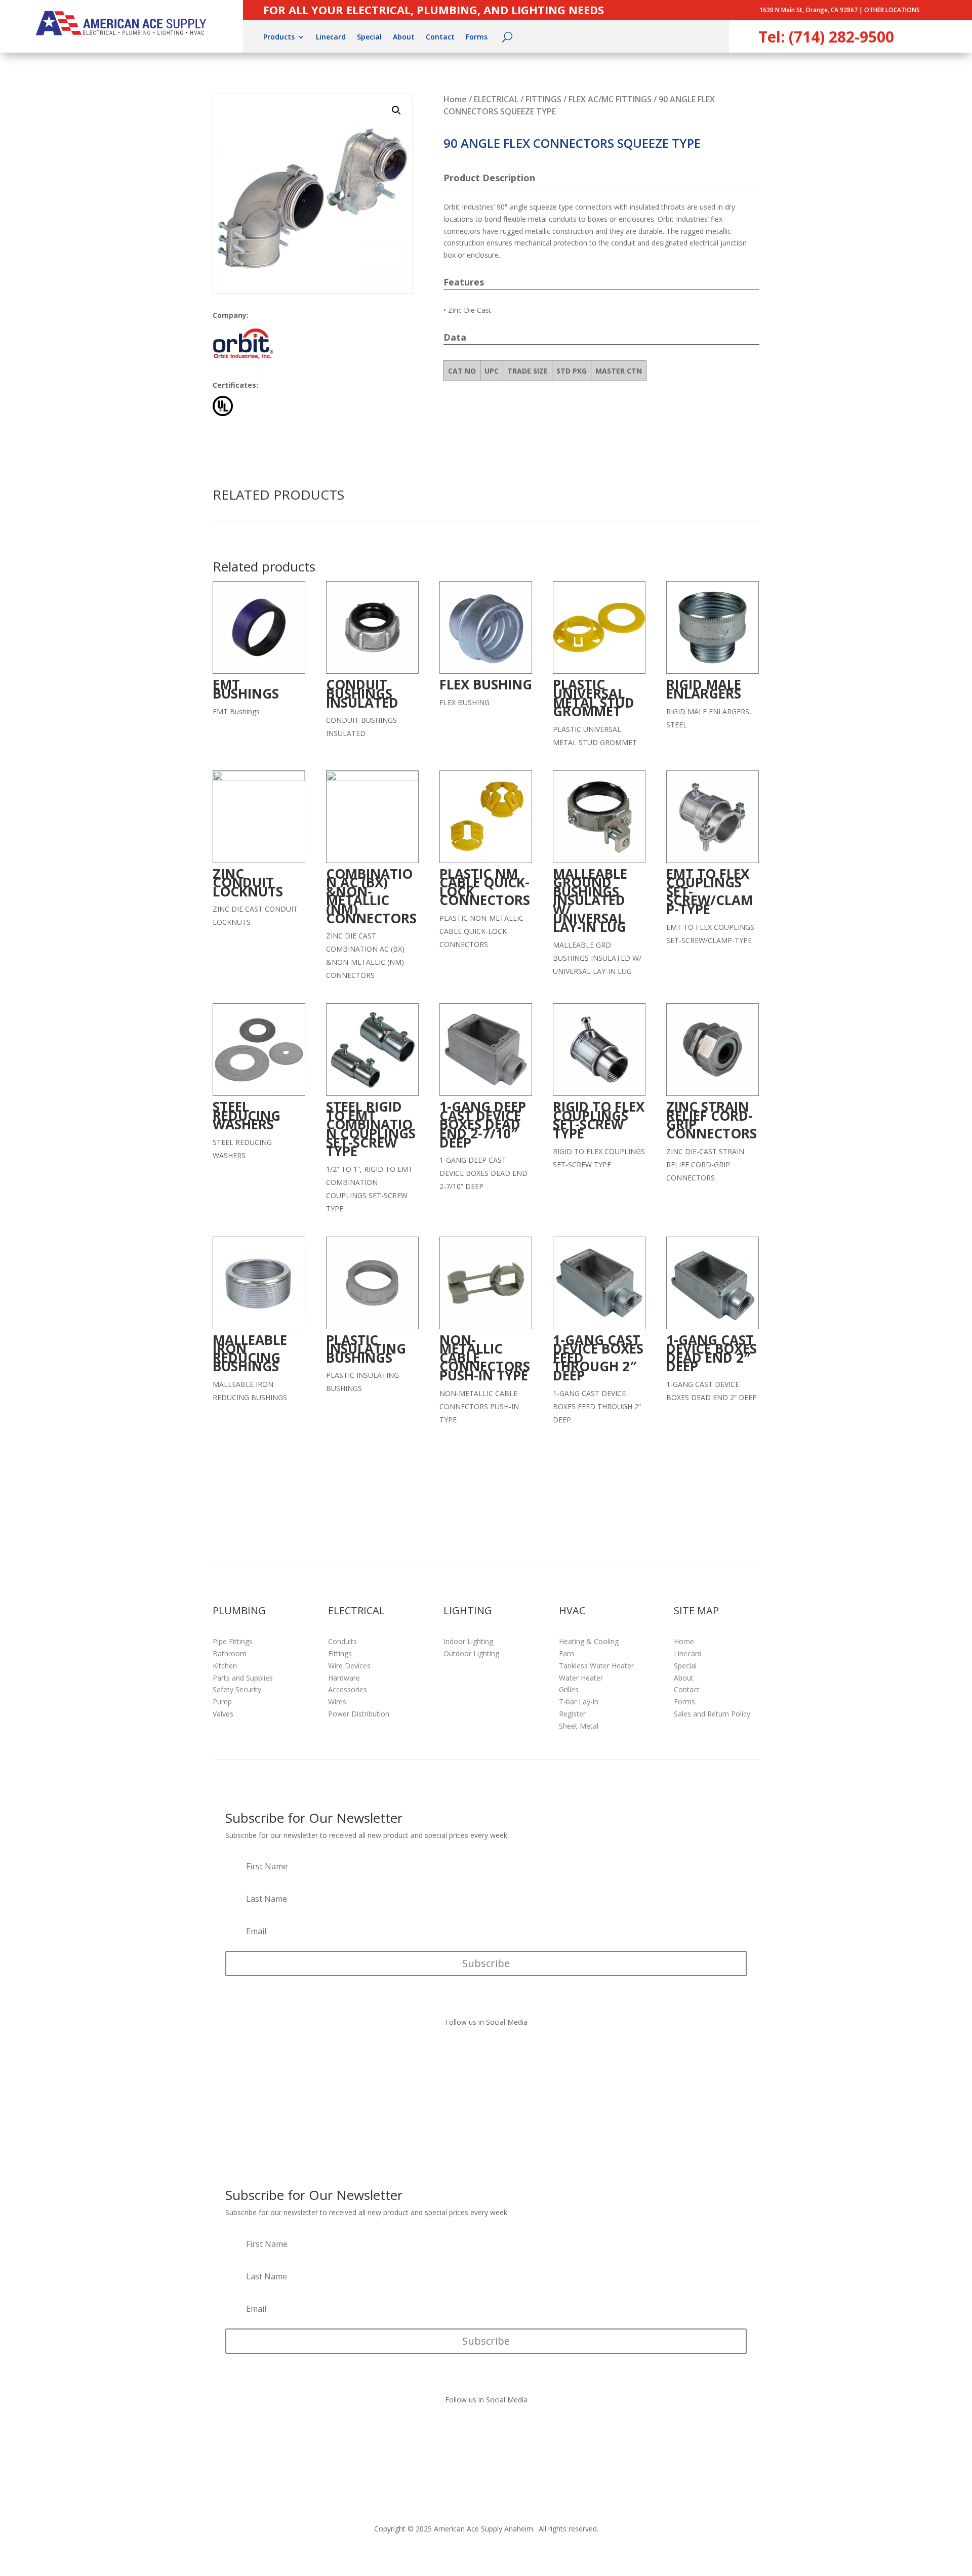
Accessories (348, 1689)
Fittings (340, 1653)
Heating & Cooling (589, 1641)
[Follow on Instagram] (496, 2052)
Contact (440, 37)
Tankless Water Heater (596, 1666)
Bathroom (230, 1653)
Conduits (342, 1641)
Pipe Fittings (233, 1641)
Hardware (344, 1678)
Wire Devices (349, 1666)
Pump (222, 1702)
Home (455, 99)
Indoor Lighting (468, 1641)
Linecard (331, 37)
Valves (223, 1714)
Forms (477, 37)
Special (369, 37)
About (404, 37)
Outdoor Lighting (471, 1653)
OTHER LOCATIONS (892, 10)
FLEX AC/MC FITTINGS (610, 99)
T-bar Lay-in (579, 1702)
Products (279, 37)
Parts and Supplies (243, 1678)
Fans (567, 1653)
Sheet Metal (579, 1726)
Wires (337, 1702)
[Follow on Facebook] (476, 2052)
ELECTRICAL (496, 99)
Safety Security (237, 1689)
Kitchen (225, 1666)
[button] (396, 110)
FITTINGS (543, 99)
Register (572, 1714)
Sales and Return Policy (712, 1714)
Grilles (569, 1689)
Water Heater (581, 1678)
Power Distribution (359, 1714)
